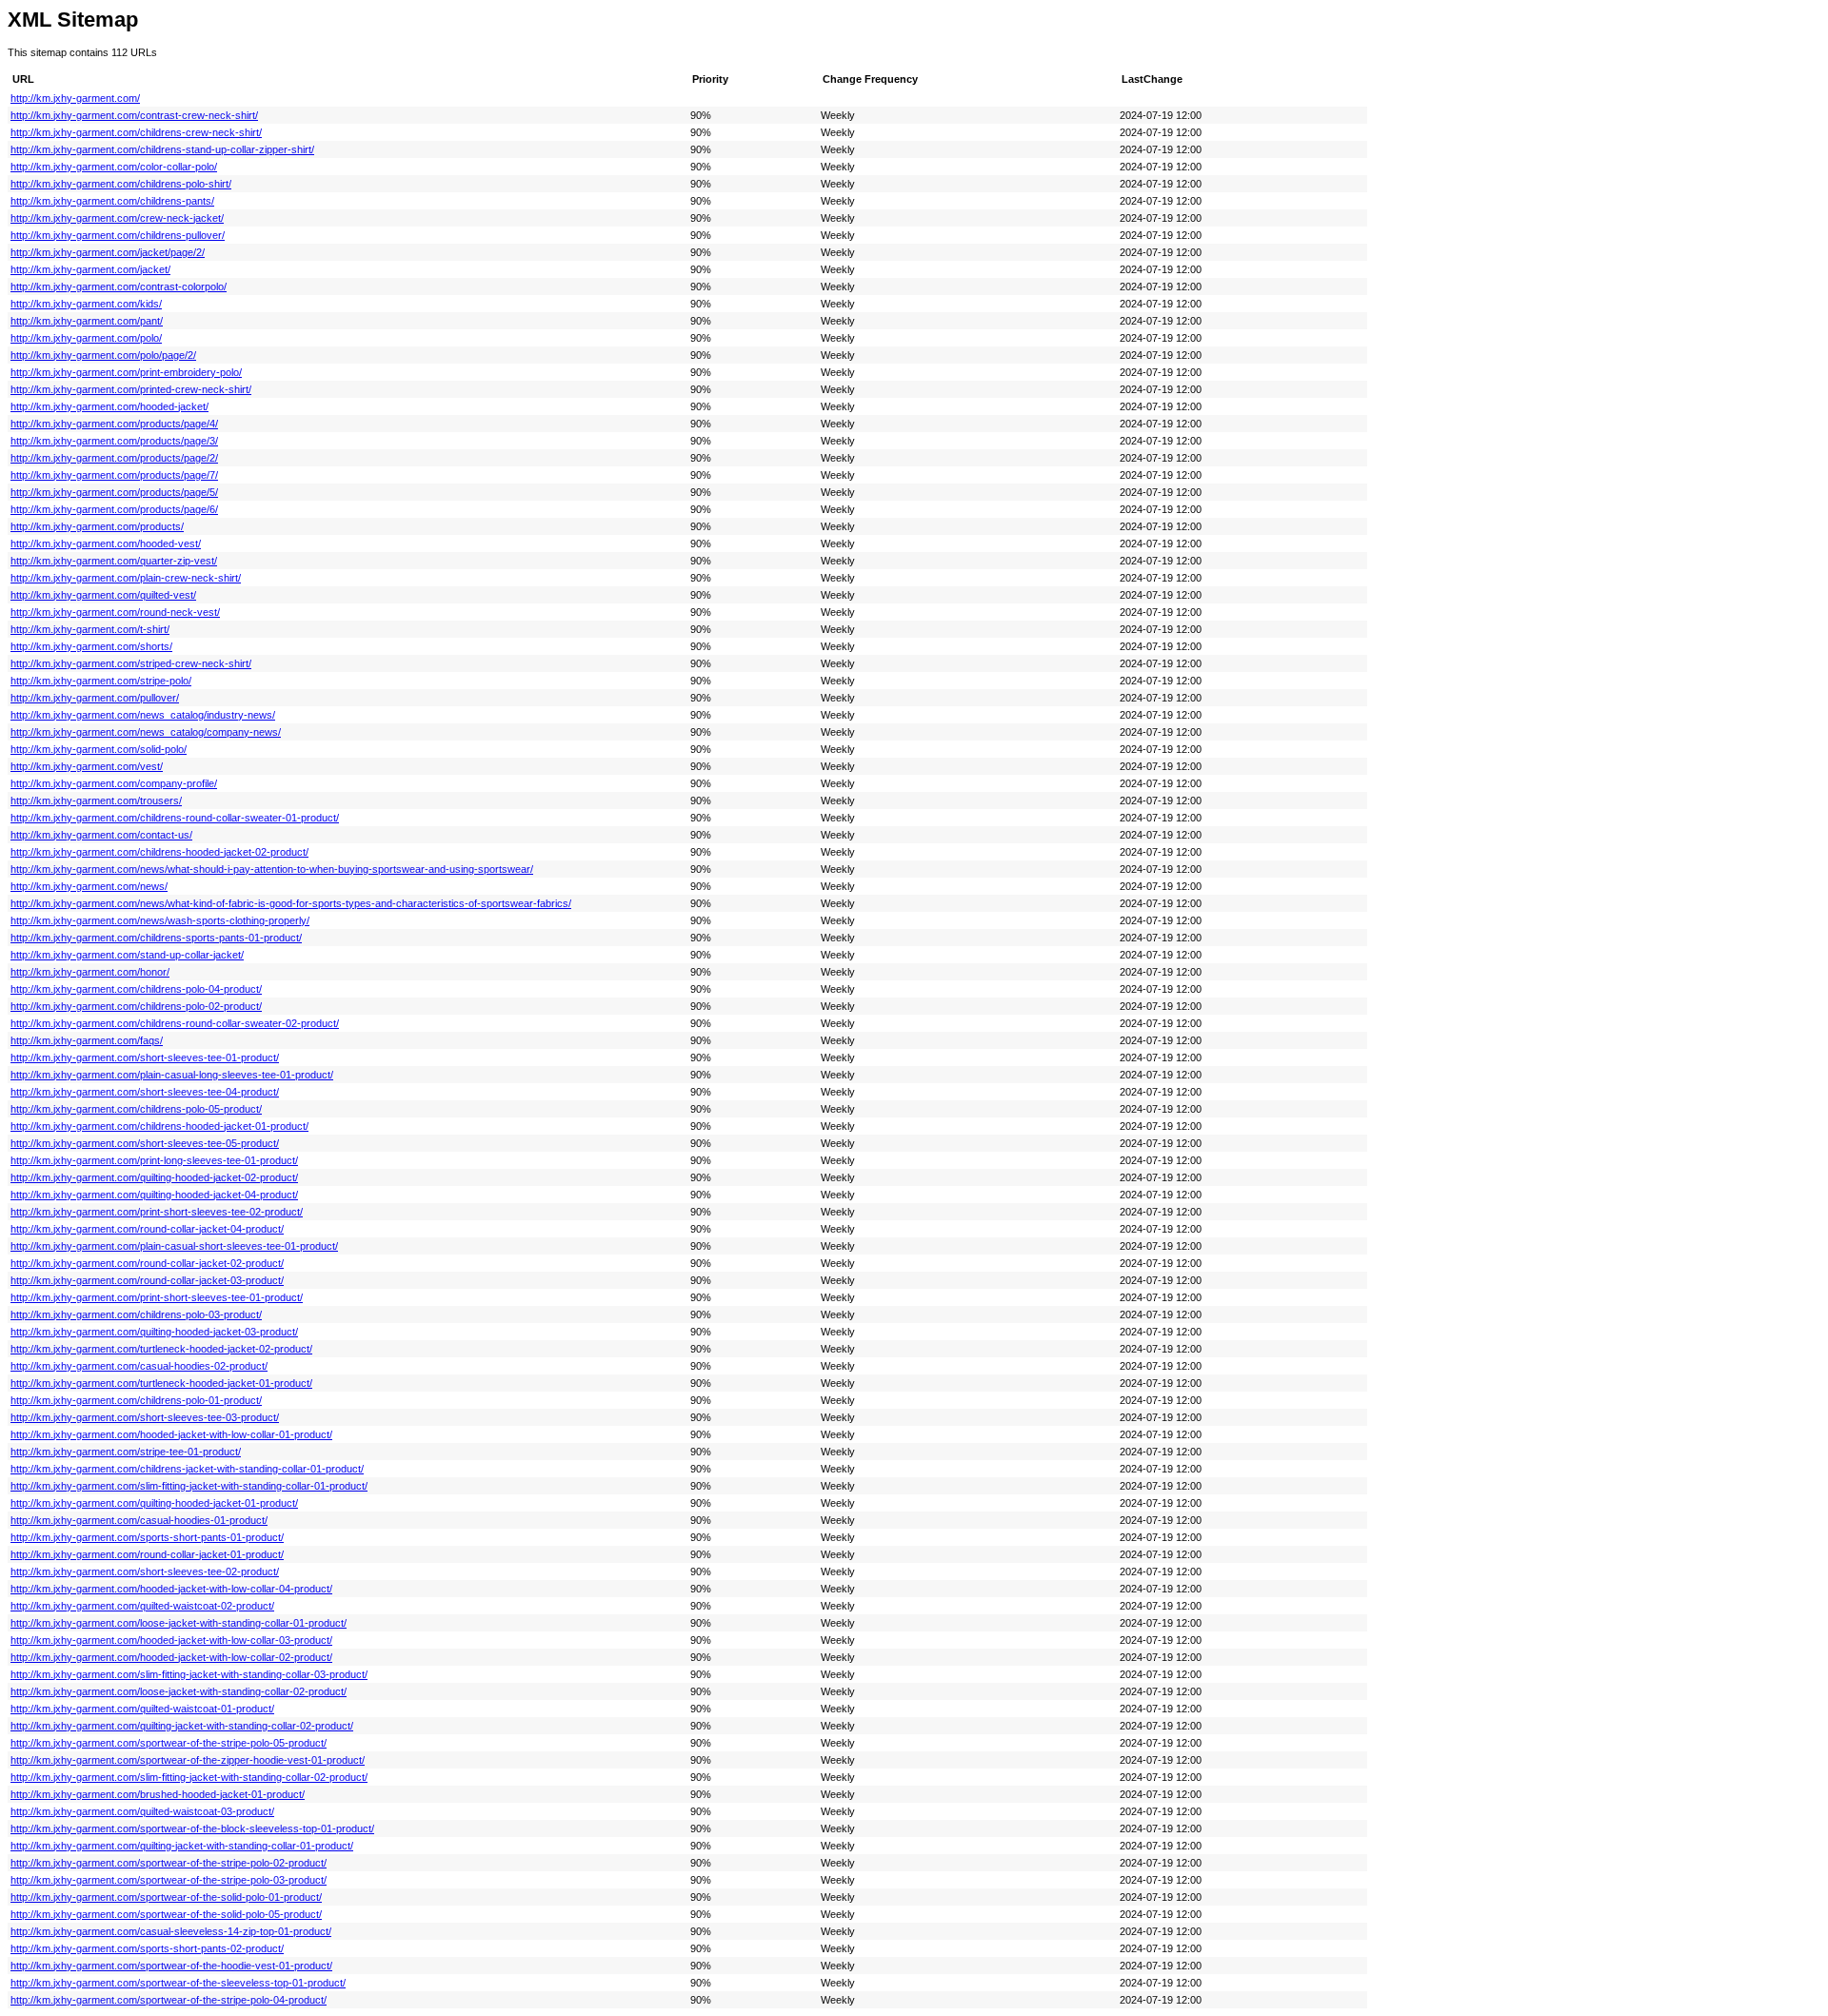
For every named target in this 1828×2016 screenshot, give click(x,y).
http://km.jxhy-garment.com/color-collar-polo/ (114, 167)
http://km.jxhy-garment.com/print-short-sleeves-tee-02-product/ (157, 1212)
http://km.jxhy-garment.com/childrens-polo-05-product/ (136, 1109)
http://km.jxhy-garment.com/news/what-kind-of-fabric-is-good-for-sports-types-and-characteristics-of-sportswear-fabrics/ (291, 903)
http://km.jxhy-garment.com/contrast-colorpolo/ (119, 287)
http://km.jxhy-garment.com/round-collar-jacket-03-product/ (147, 1280)
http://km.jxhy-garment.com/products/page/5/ (114, 492)
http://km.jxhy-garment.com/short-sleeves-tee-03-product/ (145, 1417)
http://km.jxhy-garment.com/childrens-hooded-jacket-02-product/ (159, 852)
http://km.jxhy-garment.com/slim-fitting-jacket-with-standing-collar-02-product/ (189, 1777)
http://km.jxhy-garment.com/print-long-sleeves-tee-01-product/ (154, 1160)
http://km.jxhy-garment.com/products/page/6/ (114, 509)
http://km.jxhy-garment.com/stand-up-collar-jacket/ (127, 955)
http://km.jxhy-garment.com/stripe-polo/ (101, 681)
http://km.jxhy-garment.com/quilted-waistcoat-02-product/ (142, 1606)
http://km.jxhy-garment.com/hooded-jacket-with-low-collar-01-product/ (171, 1434)
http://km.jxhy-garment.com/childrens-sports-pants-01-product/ (156, 938)
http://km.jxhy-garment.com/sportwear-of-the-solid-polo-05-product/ (166, 1914)
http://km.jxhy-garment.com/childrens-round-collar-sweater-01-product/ (175, 818)
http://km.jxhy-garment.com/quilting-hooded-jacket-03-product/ (154, 1332)
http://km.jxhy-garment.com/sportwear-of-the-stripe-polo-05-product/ (169, 1743)
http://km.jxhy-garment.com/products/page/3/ (114, 441)
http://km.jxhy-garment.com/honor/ (90, 972)
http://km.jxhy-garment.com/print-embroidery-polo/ (126, 372)
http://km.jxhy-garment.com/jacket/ (90, 269)
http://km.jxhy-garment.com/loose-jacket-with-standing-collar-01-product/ (179, 1623)
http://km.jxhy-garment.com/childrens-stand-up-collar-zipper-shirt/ (162, 149)
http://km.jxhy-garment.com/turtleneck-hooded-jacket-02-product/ (161, 1349)
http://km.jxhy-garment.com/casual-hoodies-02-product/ (139, 1366)
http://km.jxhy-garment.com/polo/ (86, 338)
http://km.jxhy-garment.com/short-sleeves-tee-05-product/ (145, 1143)
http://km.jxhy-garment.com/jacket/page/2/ (108, 252)
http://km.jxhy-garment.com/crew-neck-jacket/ (117, 218)
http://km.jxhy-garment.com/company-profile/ (114, 783)
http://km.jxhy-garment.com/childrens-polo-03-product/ (136, 1314)
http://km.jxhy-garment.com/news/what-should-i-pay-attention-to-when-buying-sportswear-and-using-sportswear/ (272, 869)
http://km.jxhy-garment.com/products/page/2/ (114, 458)
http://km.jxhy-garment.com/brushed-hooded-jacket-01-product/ (158, 1794)
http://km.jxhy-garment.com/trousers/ (96, 800)
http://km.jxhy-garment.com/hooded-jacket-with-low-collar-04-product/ (171, 1589)
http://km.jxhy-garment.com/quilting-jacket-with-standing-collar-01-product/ (182, 1846)
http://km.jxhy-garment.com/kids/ (86, 304)
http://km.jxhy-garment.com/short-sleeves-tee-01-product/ (145, 1057)
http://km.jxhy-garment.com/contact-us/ (101, 835)
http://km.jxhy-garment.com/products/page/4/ (114, 424)
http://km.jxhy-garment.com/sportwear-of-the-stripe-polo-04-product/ (169, 2000)
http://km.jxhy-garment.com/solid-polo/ (99, 749)
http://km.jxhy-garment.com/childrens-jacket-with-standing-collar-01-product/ (187, 1469)
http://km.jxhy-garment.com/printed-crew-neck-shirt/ (131, 389)
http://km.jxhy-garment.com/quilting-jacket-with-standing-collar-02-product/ (182, 1726)
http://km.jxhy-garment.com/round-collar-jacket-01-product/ (147, 1554)
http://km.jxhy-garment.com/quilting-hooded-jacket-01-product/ (154, 1503)
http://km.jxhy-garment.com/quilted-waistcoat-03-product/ (142, 1811)
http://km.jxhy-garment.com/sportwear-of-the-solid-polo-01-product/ (166, 1897)
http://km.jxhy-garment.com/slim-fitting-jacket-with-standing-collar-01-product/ (189, 1486)
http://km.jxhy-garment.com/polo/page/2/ (103, 355)
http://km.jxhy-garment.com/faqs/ (87, 1040)
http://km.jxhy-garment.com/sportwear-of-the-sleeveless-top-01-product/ (178, 1983)
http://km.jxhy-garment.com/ (75, 98)
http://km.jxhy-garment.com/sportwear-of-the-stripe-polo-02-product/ (169, 1863)
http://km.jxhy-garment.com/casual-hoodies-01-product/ (139, 1520)
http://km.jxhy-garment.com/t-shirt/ (90, 629)
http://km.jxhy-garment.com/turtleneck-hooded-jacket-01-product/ (161, 1383)
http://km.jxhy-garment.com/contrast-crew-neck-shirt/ (134, 115)
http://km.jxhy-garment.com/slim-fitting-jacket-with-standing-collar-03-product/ (189, 1674)
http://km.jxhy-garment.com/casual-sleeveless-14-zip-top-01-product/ (171, 1931)
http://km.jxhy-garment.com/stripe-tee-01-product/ (126, 1452)
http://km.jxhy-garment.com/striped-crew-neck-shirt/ (131, 663)
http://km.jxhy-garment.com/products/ (97, 526)
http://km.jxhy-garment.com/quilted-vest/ (103, 595)
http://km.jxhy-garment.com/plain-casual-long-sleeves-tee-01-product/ (172, 1075)
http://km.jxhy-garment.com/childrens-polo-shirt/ (121, 184)
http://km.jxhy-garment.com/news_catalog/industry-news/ (143, 715)
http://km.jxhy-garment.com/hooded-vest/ (106, 544)
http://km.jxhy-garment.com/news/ (89, 886)
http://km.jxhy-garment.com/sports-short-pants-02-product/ (147, 1948)
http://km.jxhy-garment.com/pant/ (87, 321)
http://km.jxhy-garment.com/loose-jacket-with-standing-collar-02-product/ (179, 1691)
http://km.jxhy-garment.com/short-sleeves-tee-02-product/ (145, 1571)
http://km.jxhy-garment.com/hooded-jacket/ (109, 406)
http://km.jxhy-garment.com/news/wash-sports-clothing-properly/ (160, 920)
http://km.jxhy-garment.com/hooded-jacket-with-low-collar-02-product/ (171, 1657)
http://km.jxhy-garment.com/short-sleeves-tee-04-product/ (145, 1092)
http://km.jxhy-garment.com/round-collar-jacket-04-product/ (147, 1229)
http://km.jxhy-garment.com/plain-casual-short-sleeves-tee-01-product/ (174, 1246)
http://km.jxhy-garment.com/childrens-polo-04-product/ (136, 989)
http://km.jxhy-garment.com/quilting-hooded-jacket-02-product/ (154, 1177)
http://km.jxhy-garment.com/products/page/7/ (114, 475)
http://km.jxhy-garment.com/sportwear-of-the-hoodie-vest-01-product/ (171, 1966)
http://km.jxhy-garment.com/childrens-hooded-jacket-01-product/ (159, 1126)
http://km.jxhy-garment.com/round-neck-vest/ (115, 612)
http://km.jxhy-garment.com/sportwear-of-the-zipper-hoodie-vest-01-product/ (188, 1760)
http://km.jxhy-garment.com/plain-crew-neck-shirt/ (126, 578)
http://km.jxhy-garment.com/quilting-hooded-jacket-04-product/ (154, 1195)
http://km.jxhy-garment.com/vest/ (87, 766)
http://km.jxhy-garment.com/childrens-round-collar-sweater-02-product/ (175, 1023)
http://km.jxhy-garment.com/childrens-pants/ (112, 201)
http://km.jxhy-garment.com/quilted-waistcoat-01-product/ (142, 1709)
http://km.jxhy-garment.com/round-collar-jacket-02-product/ (147, 1263)
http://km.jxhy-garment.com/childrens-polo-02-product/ (136, 1006)
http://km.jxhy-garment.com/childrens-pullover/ (118, 235)
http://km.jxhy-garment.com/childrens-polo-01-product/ (136, 1400)
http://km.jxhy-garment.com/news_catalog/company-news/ (146, 732)
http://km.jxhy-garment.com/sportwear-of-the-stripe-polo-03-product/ (169, 1880)
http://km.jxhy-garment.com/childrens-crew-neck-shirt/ (136, 132)
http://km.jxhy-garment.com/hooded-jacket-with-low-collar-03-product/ (171, 1640)
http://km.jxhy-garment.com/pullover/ (95, 698)
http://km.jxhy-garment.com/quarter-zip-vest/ (114, 561)
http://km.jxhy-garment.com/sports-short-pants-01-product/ (147, 1537)
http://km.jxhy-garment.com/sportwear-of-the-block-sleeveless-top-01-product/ (192, 1828)
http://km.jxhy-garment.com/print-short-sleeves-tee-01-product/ (157, 1297)
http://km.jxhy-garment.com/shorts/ (91, 646)
